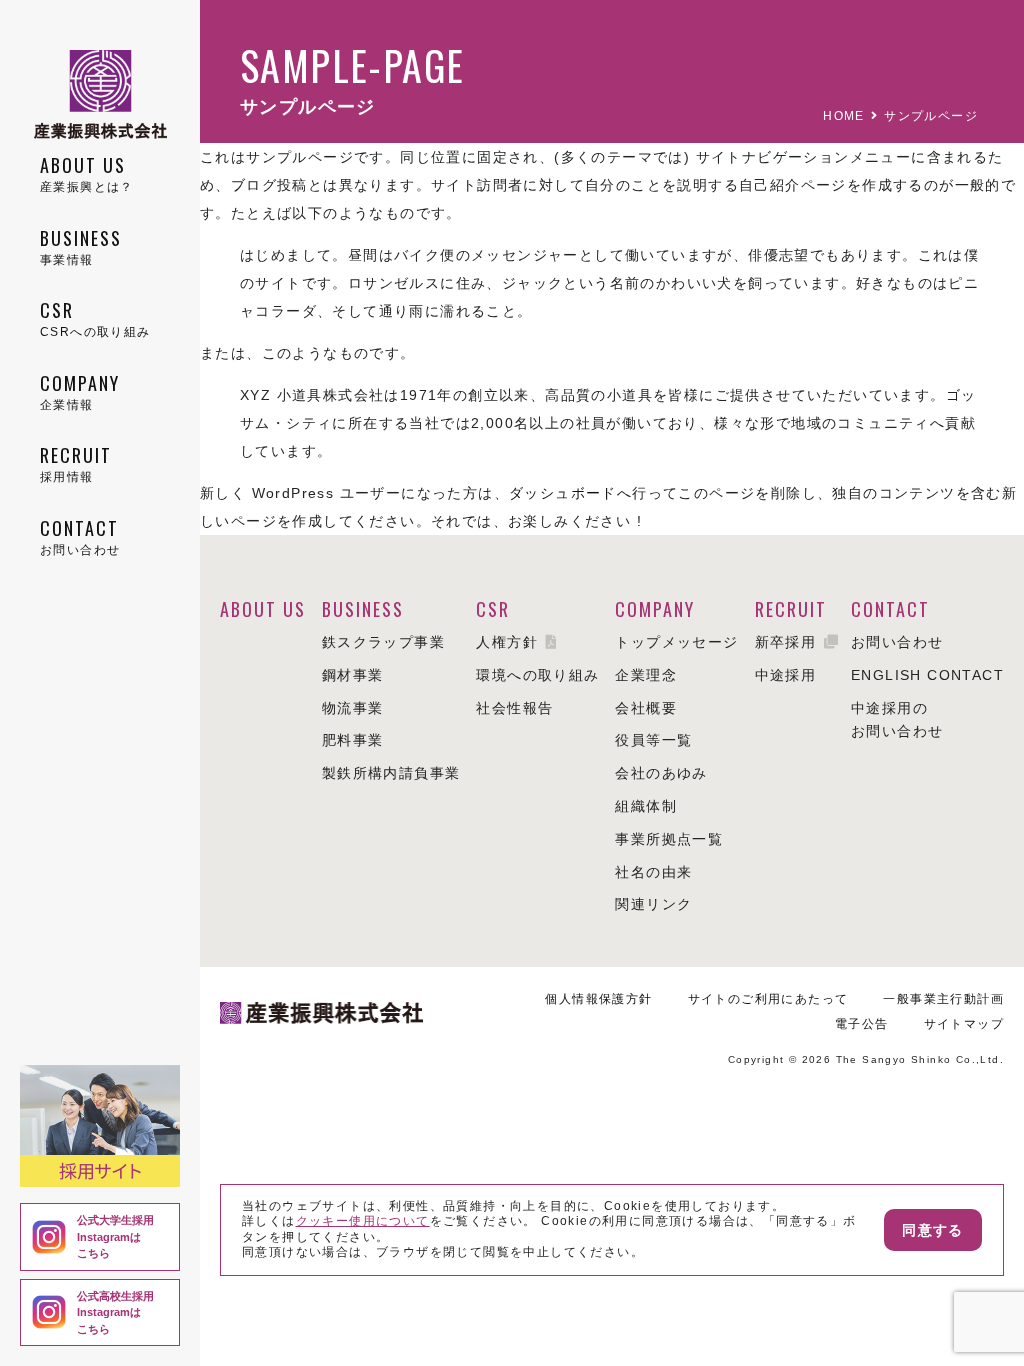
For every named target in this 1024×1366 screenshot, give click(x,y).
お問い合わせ (897, 642)
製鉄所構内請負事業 (391, 773)
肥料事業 (353, 740)
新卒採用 (786, 642)
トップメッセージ (676, 642)
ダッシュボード (563, 493)
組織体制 (646, 806)
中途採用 (786, 675)
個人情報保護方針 (598, 999)
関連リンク (653, 904)
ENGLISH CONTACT (927, 675)
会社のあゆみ (661, 773)
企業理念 (646, 675)
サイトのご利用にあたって (768, 999)
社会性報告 (514, 708)
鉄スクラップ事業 (383, 642)
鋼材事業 (353, 675)
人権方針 (507, 642)
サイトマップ (964, 1024)
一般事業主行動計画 (943, 999)
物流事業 (353, 708)
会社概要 (646, 708)
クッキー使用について (363, 1221)
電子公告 (862, 1024)
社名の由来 (653, 872)
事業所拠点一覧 (669, 839)
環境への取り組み (537, 675)
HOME (844, 116)
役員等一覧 (653, 740)
